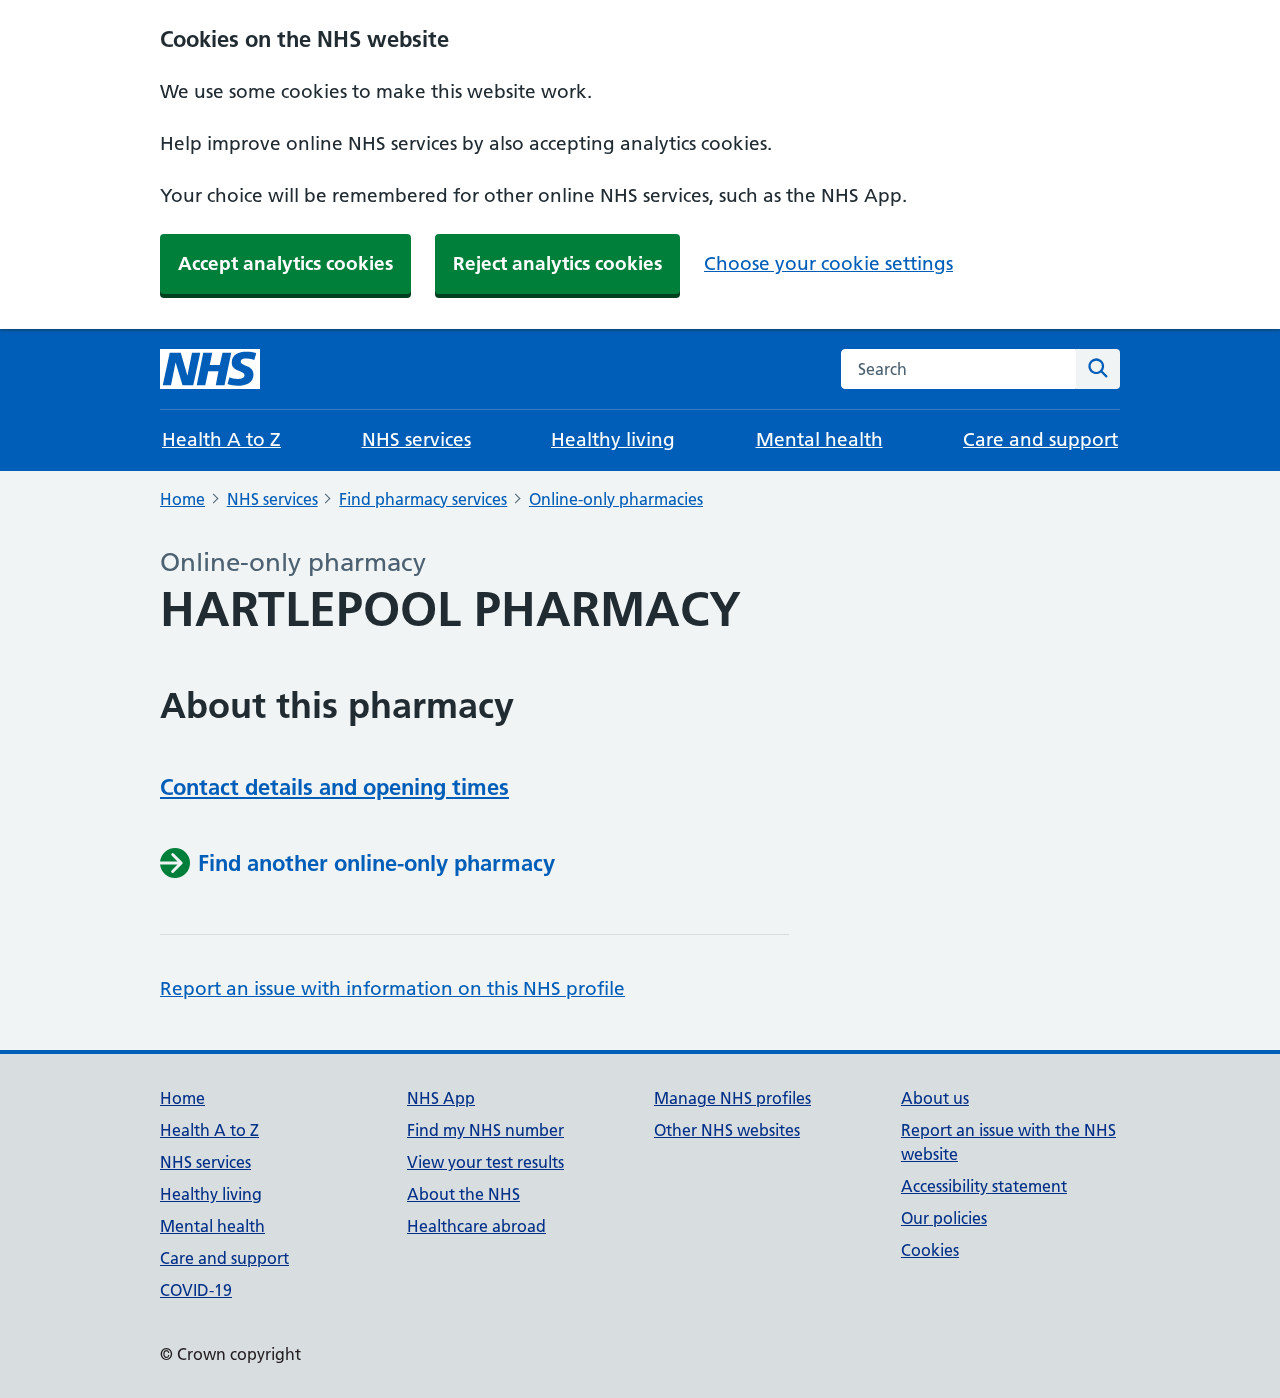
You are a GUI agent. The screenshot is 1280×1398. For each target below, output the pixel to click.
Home (182, 499)
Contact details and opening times (334, 787)
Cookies (930, 1250)
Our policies (944, 1218)
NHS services (416, 439)
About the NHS (463, 1194)
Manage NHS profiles (732, 1098)
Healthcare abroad (476, 1226)
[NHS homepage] (210, 369)
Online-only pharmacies (616, 499)
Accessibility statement (984, 1186)
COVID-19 (196, 1290)
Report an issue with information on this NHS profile (392, 988)
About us (935, 1098)
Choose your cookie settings (828, 263)
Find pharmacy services (423, 499)
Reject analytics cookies (557, 263)
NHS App (441, 1098)
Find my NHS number (485, 1130)
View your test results (485, 1162)
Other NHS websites (727, 1130)
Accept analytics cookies (285, 263)
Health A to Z (221, 439)
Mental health (819, 439)
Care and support (1040, 439)
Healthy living (613, 439)
